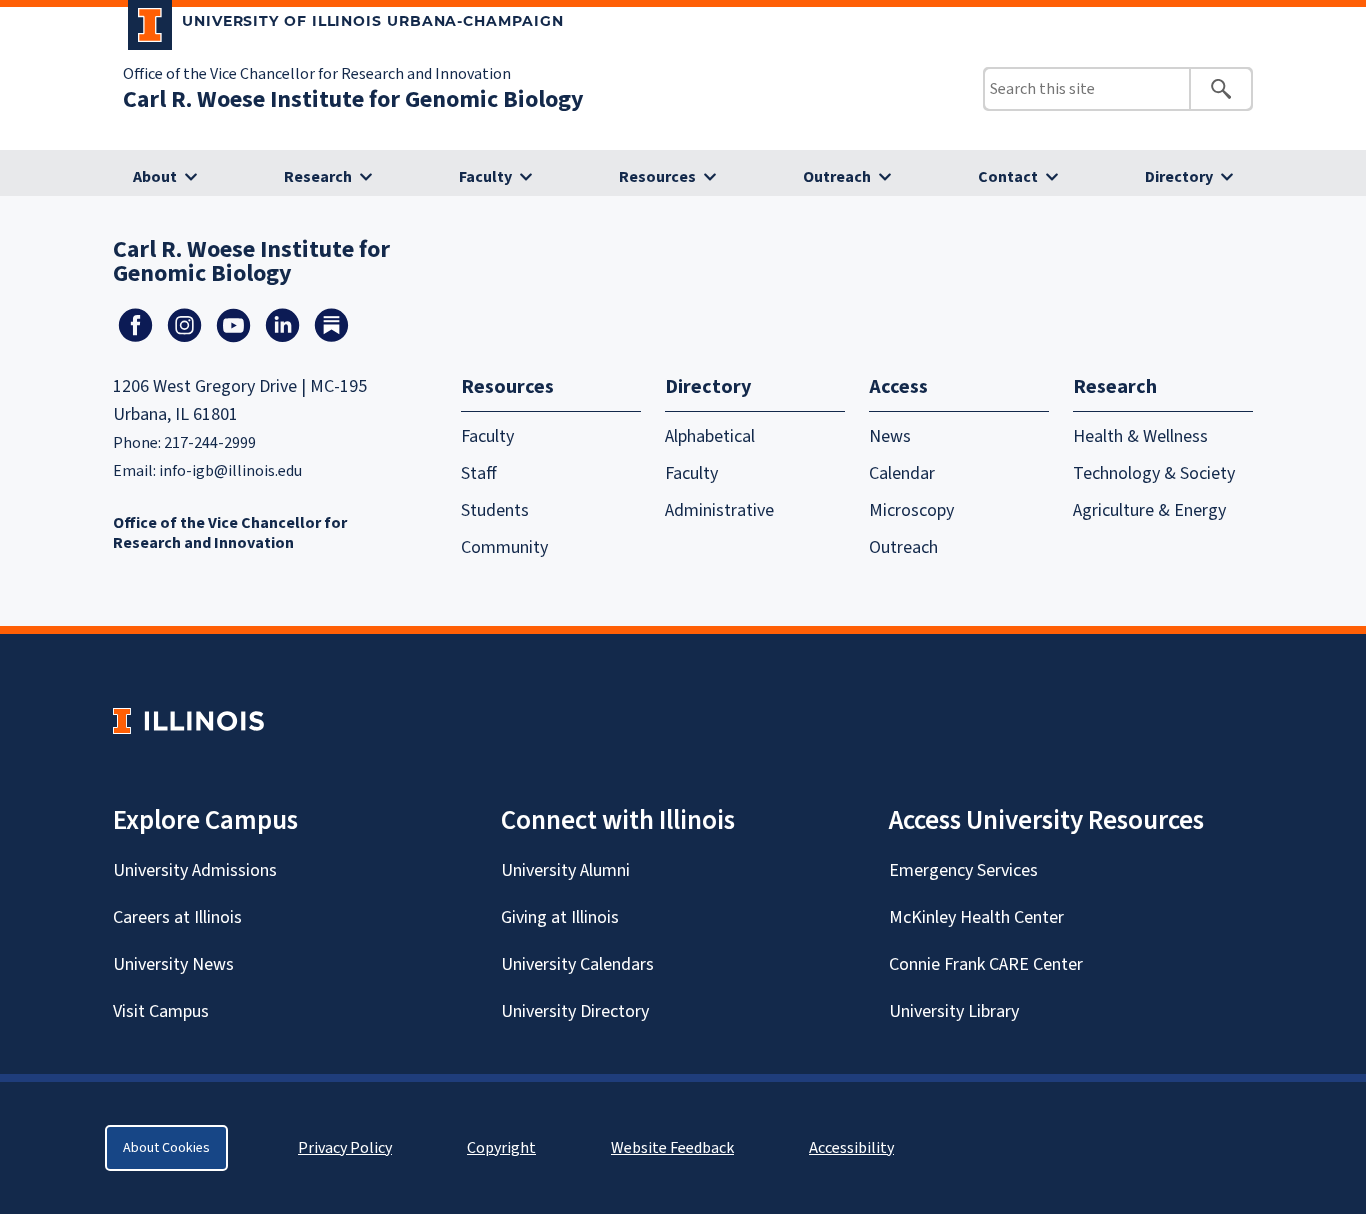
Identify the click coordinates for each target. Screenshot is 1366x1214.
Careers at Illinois (177, 917)
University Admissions (195, 870)
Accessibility (851, 1148)
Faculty (485, 177)
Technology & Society (1154, 473)
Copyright (501, 1148)
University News (173, 964)
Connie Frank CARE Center (986, 964)
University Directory (575, 1011)
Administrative (719, 510)
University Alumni (565, 870)
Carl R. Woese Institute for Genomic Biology (353, 99)
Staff (479, 473)
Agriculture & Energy (1149, 510)
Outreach (837, 177)
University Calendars (577, 964)
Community (504, 547)
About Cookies (166, 1148)
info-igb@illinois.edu (230, 471)
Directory (1179, 177)
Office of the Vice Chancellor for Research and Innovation (317, 74)
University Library (954, 1011)
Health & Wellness (1140, 436)
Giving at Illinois (560, 917)
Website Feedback (675, 1148)
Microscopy (911, 510)
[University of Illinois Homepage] (188, 720)
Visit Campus (161, 1011)
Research (318, 177)
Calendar (902, 473)
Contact (1008, 177)
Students (495, 510)
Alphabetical (710, 436)
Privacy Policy (345, 1148)
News (890, 436)
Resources (657, 177)
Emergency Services (963, 870)
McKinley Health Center (976, 917)
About (155, 177)
